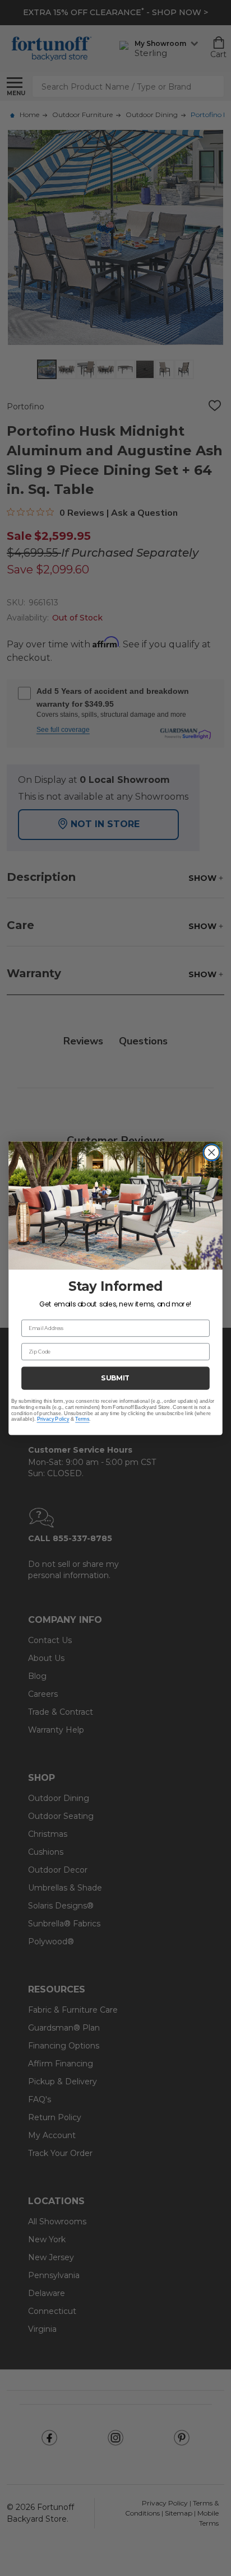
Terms (82, 1419)
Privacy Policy (53, 1419)
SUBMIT (115, 1378)
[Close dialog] (212, 1152)
